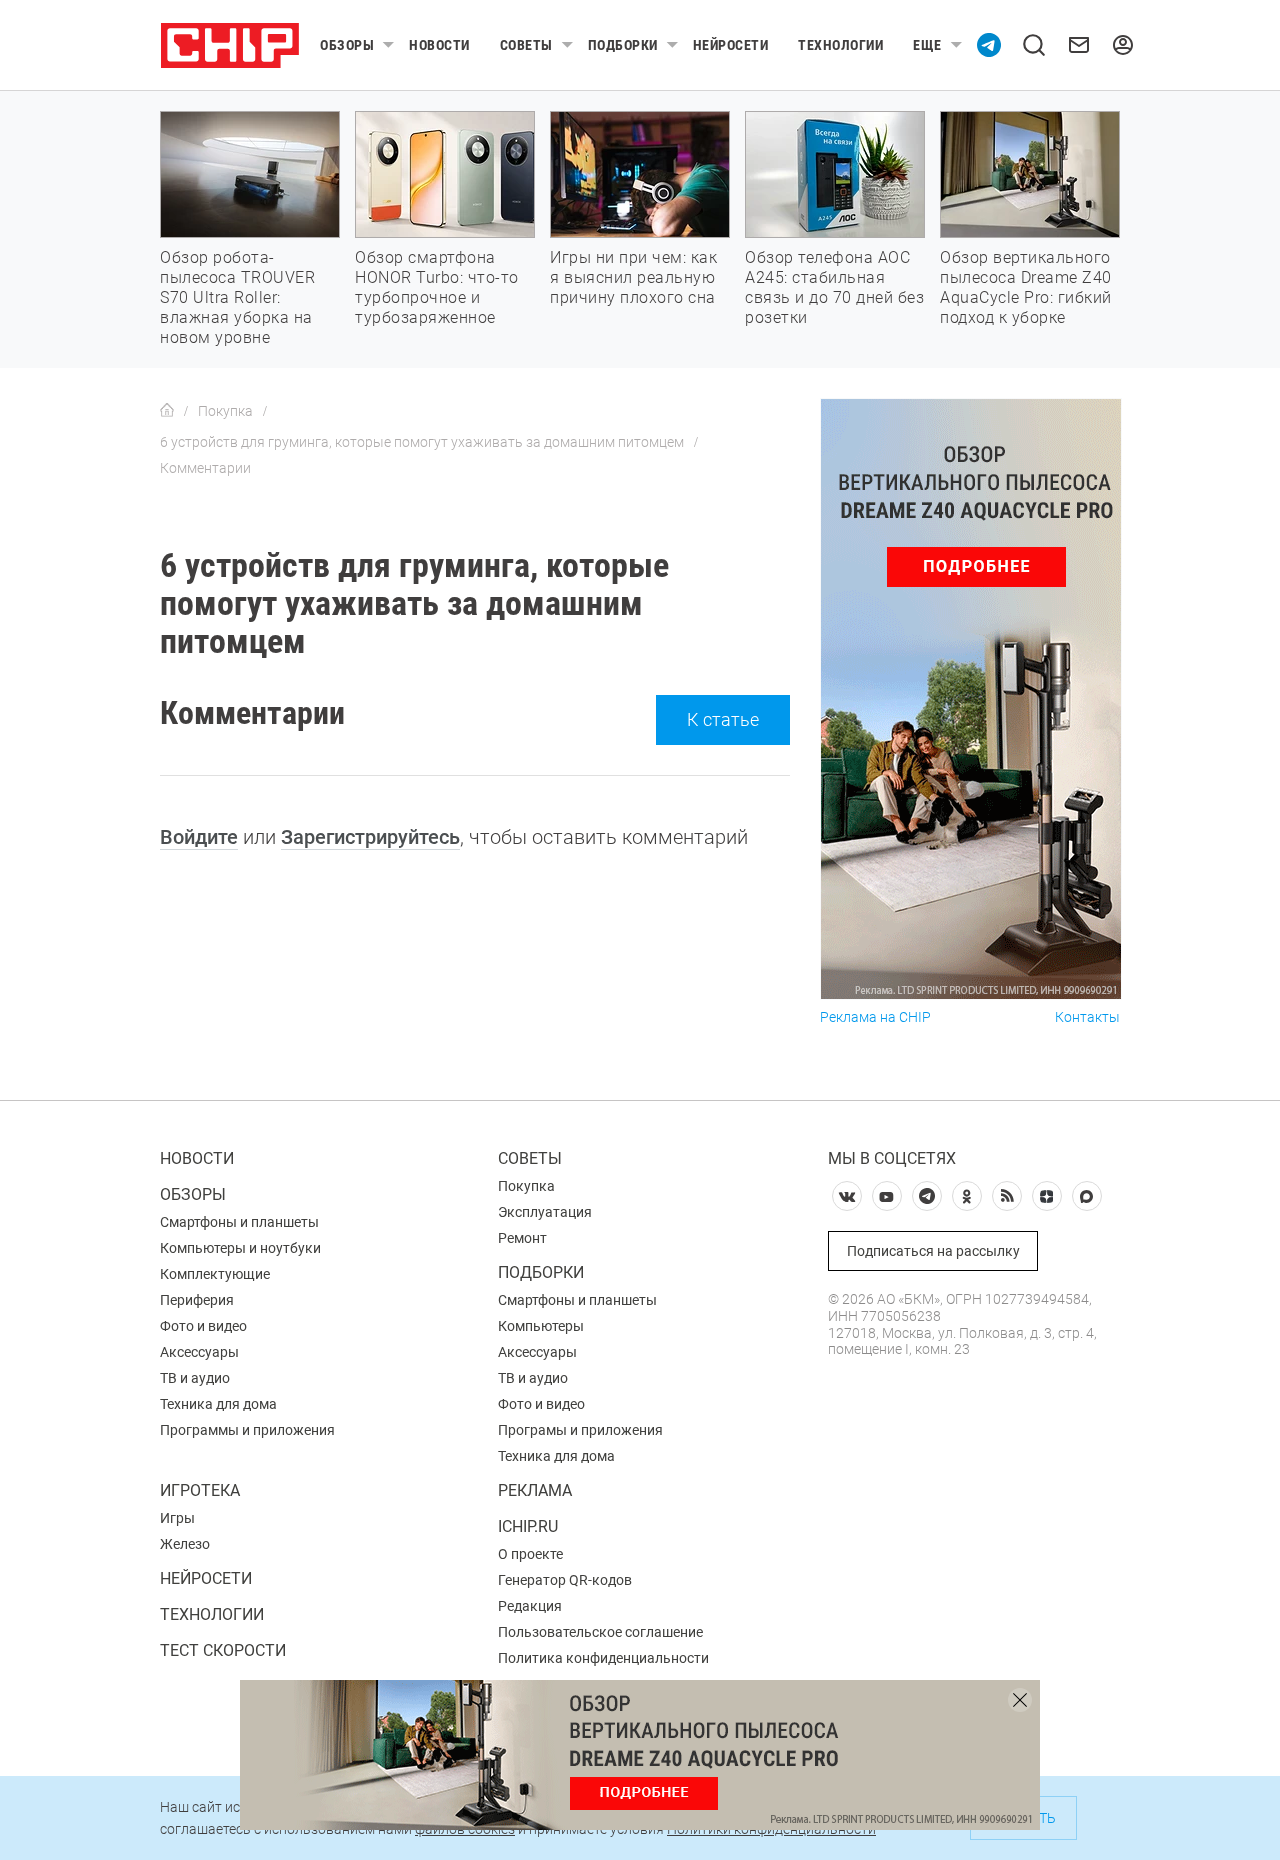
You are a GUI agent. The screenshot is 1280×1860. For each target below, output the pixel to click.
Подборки (623, 45)
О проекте (530, 1554)
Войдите (199, 837)
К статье (723, 719)
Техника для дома (218, 1404)
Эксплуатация (545, 1212)
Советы (526, 45)
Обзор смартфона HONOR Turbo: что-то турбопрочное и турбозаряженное (437, 287)
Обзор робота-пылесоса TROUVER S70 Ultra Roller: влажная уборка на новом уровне (237, 297)
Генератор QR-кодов (565, 1580)
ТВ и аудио (195, 1378)
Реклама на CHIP (875, 1017)
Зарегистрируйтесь (370, 837)
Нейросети (731, 45)
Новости (439, 45)
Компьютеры (541, 1326)
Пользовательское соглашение (600, 1632)
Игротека (200, 1490)
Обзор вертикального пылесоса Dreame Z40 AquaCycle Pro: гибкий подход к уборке (1026, 287)
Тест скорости (223, 1650)
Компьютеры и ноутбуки (240, 1248)
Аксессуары (199, 1352)
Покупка (526, 1186)
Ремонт (522, 1238)
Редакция (530, 1606)
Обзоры (347, 45)
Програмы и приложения (580, 1430)
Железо (185, 1544)
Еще (927, 45)
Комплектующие (215, 1274)
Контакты (1087, 1017)
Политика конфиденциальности (603, 1658)
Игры (177, 1518)
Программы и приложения (247, 1430)
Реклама (535, 1490)
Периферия (197, 1300)
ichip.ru (528, 1526)
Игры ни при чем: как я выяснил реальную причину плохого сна (633, 277)
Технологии (840, 45)
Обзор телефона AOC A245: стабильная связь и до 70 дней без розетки (834, 287)
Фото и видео (203, 1326)
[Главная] (167, 411)
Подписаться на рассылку (933, 1251)
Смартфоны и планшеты (239, 1222)
